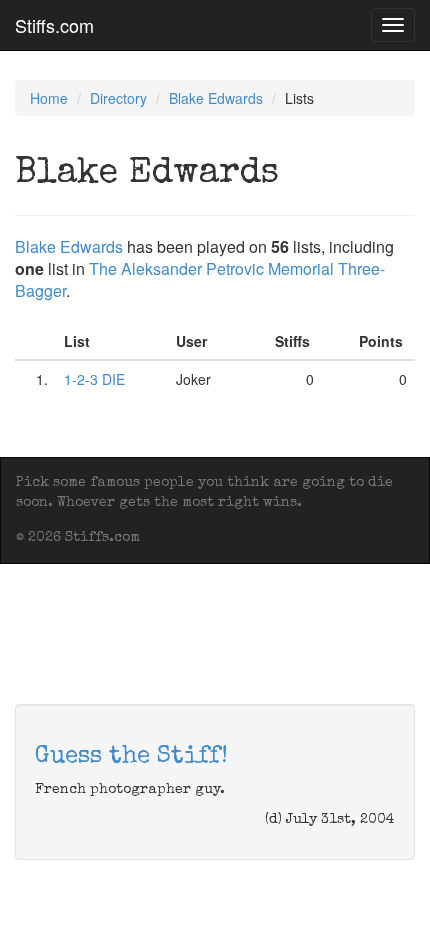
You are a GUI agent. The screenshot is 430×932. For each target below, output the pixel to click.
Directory (118, 98)
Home (49, 98)
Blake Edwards (216, 98)
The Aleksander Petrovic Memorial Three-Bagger (200, 279)
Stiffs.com (54, 25)
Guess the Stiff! (131, 757)
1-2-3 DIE (94, 379)
